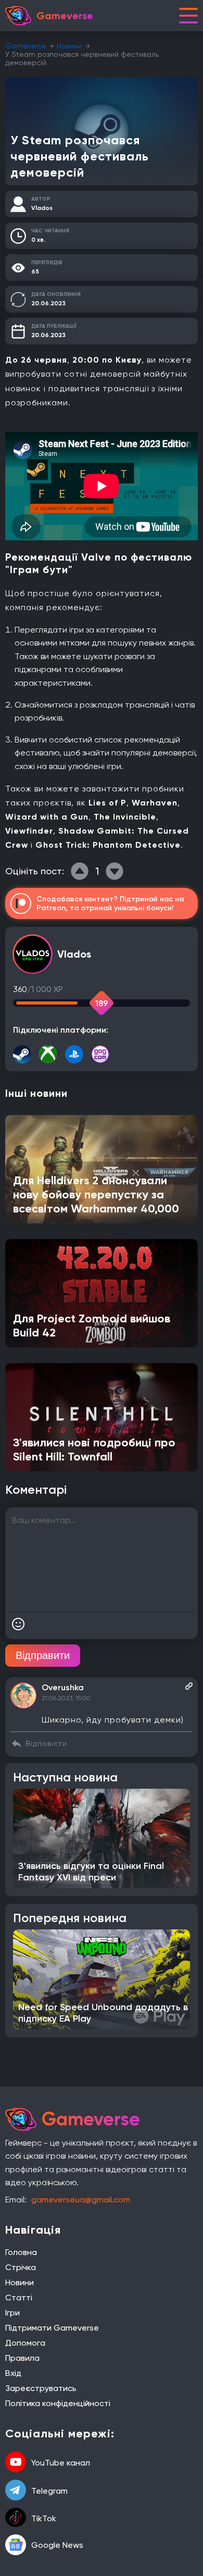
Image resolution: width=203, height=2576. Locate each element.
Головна (21, 2252)
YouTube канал (61, 2463)
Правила (22, 2358)
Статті (19, 2298)
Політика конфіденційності (58, 2403)
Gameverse (26, 46)
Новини (69, 46)
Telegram (49, 2491)
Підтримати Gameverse (52, 2328)
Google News (57, 2545)
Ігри (12, 2313)
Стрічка (21, 2267)
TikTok (44, 2518)
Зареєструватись (41, 2388)
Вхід (13, 2373)
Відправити (43, 1655)
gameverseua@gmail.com (81, 2200)
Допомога (25, 2343)
